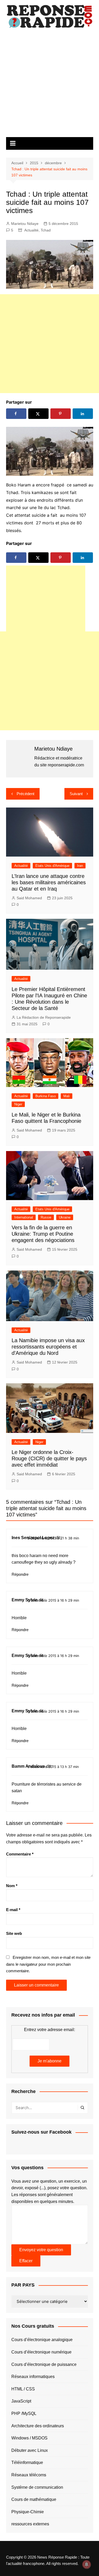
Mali (67, 1096)
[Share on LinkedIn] (83, 414)
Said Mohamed (29, 898)
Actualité (31, 230)
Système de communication (37, 2487)
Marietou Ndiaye (25, 224)
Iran (80, 866)
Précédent (25, 794)
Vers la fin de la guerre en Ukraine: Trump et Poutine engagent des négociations (43, 1234)
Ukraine (65, 1217)
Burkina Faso (46, 1096)
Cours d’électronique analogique (42, 2340)
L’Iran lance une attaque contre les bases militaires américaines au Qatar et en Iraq (49, 882)
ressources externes (30, 2524)
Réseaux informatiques (33, 2377)
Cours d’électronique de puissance (44, 2364)
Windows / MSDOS (29, 2438)
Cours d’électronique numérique (41, 2352)
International (24, 1217)
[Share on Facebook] (16, 414)
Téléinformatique (27, 2463)
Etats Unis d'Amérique (52, 866)
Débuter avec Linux (30, 2450)
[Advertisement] (49, 85)
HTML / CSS (23, 2389)
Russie (46, 1217)
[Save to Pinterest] (61, 414)
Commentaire (20, 1854)
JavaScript (21, 2401)
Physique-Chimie (28, 2512)
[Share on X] (39, 414)
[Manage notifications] (87, 2564)
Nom (12, 1886)
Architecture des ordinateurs (38, 2426)
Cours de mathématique (34, 2499)
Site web (14, 1933)
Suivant (76, 794)
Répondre (20, 1574)
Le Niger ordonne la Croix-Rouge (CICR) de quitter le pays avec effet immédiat (49, 1458)
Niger (18, 1104)
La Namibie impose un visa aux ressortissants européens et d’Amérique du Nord (48, 1347)
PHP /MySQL (24, 2413)
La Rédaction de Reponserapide (44, 1017)
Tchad (46, 230)
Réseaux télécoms (29, 2475)
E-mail (13, 1910)
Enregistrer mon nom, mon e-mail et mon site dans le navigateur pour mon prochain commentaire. (48, 1964)
